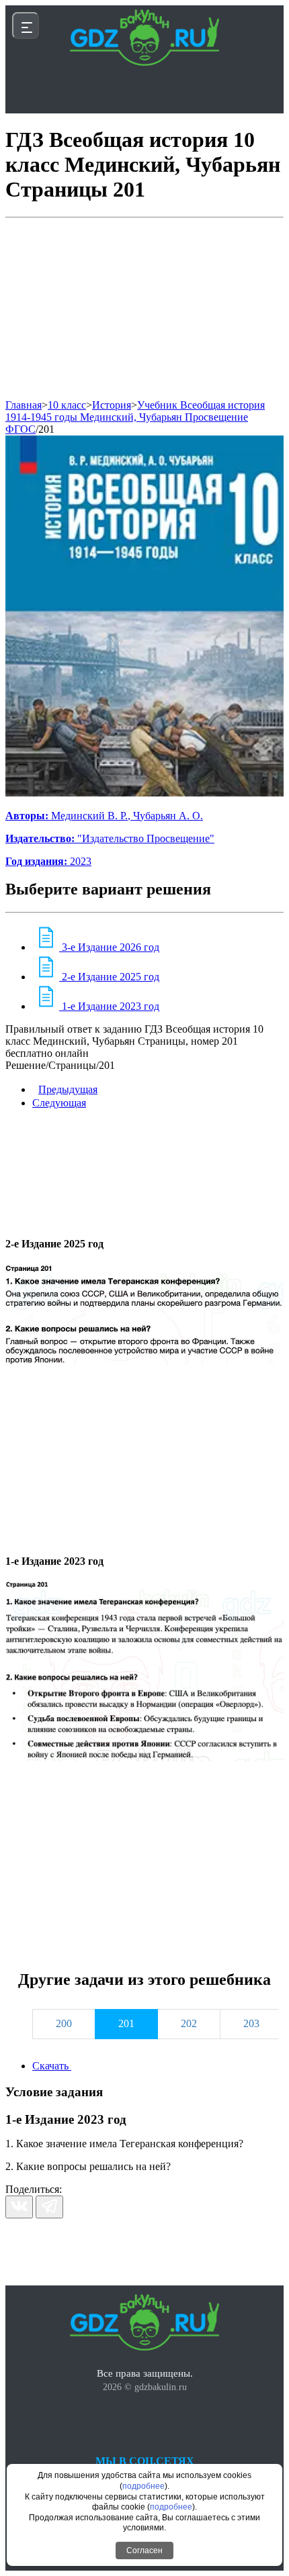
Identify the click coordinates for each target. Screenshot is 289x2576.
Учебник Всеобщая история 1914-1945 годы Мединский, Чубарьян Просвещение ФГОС (135, 417)
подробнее (143, 2486)
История (112, 405)
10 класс (67, 405)
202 (189, 2023)
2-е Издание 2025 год (109, 977)
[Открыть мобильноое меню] (26, 25)
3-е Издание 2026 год (109, 947)
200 (64, 2023)
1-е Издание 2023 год (109, 1006)
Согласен (144, 2551)
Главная (24, 405)
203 (251, 2023)
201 (46, 429)
